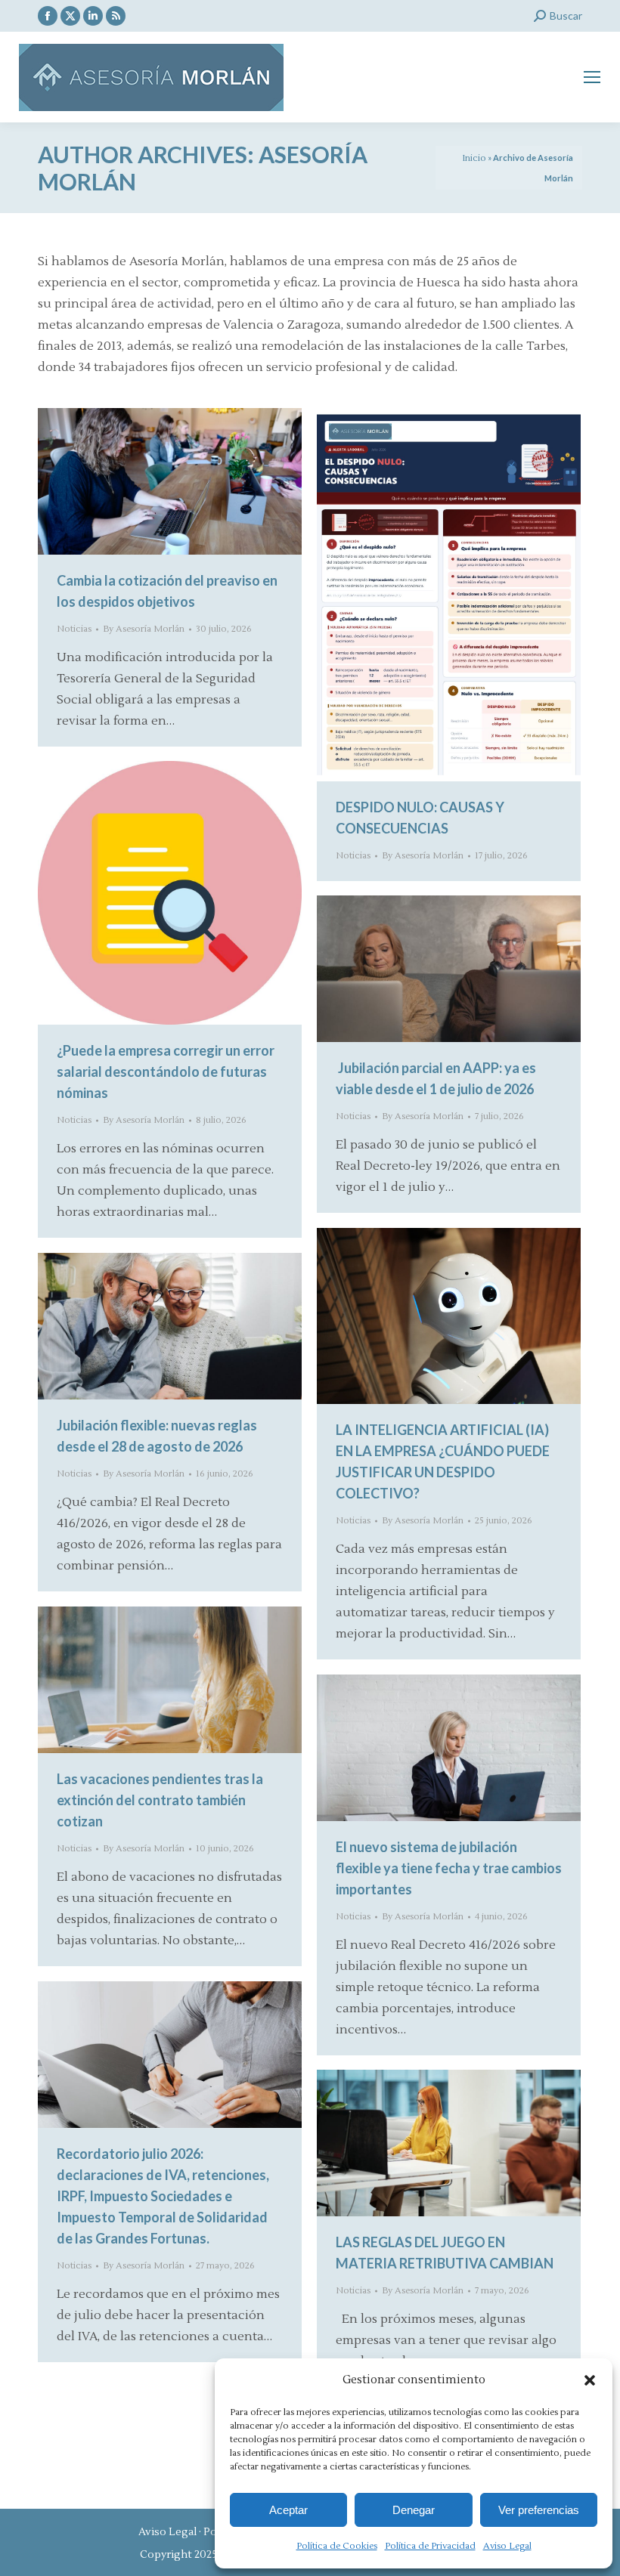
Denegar (414, 2510)
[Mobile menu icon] (592, 77)
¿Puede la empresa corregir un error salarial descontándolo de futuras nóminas (166, 1072)
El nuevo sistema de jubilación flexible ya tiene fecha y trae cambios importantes (449, 1868)
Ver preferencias (539, 2510)
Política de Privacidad (430, 2546)
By (144, 629)
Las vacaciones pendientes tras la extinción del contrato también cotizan (160, 1800)
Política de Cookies (337, 2546)
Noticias (74, 629)
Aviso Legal (507, 2546)
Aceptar (288, 2510)
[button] (590, 2380)
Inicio (474, 158)
